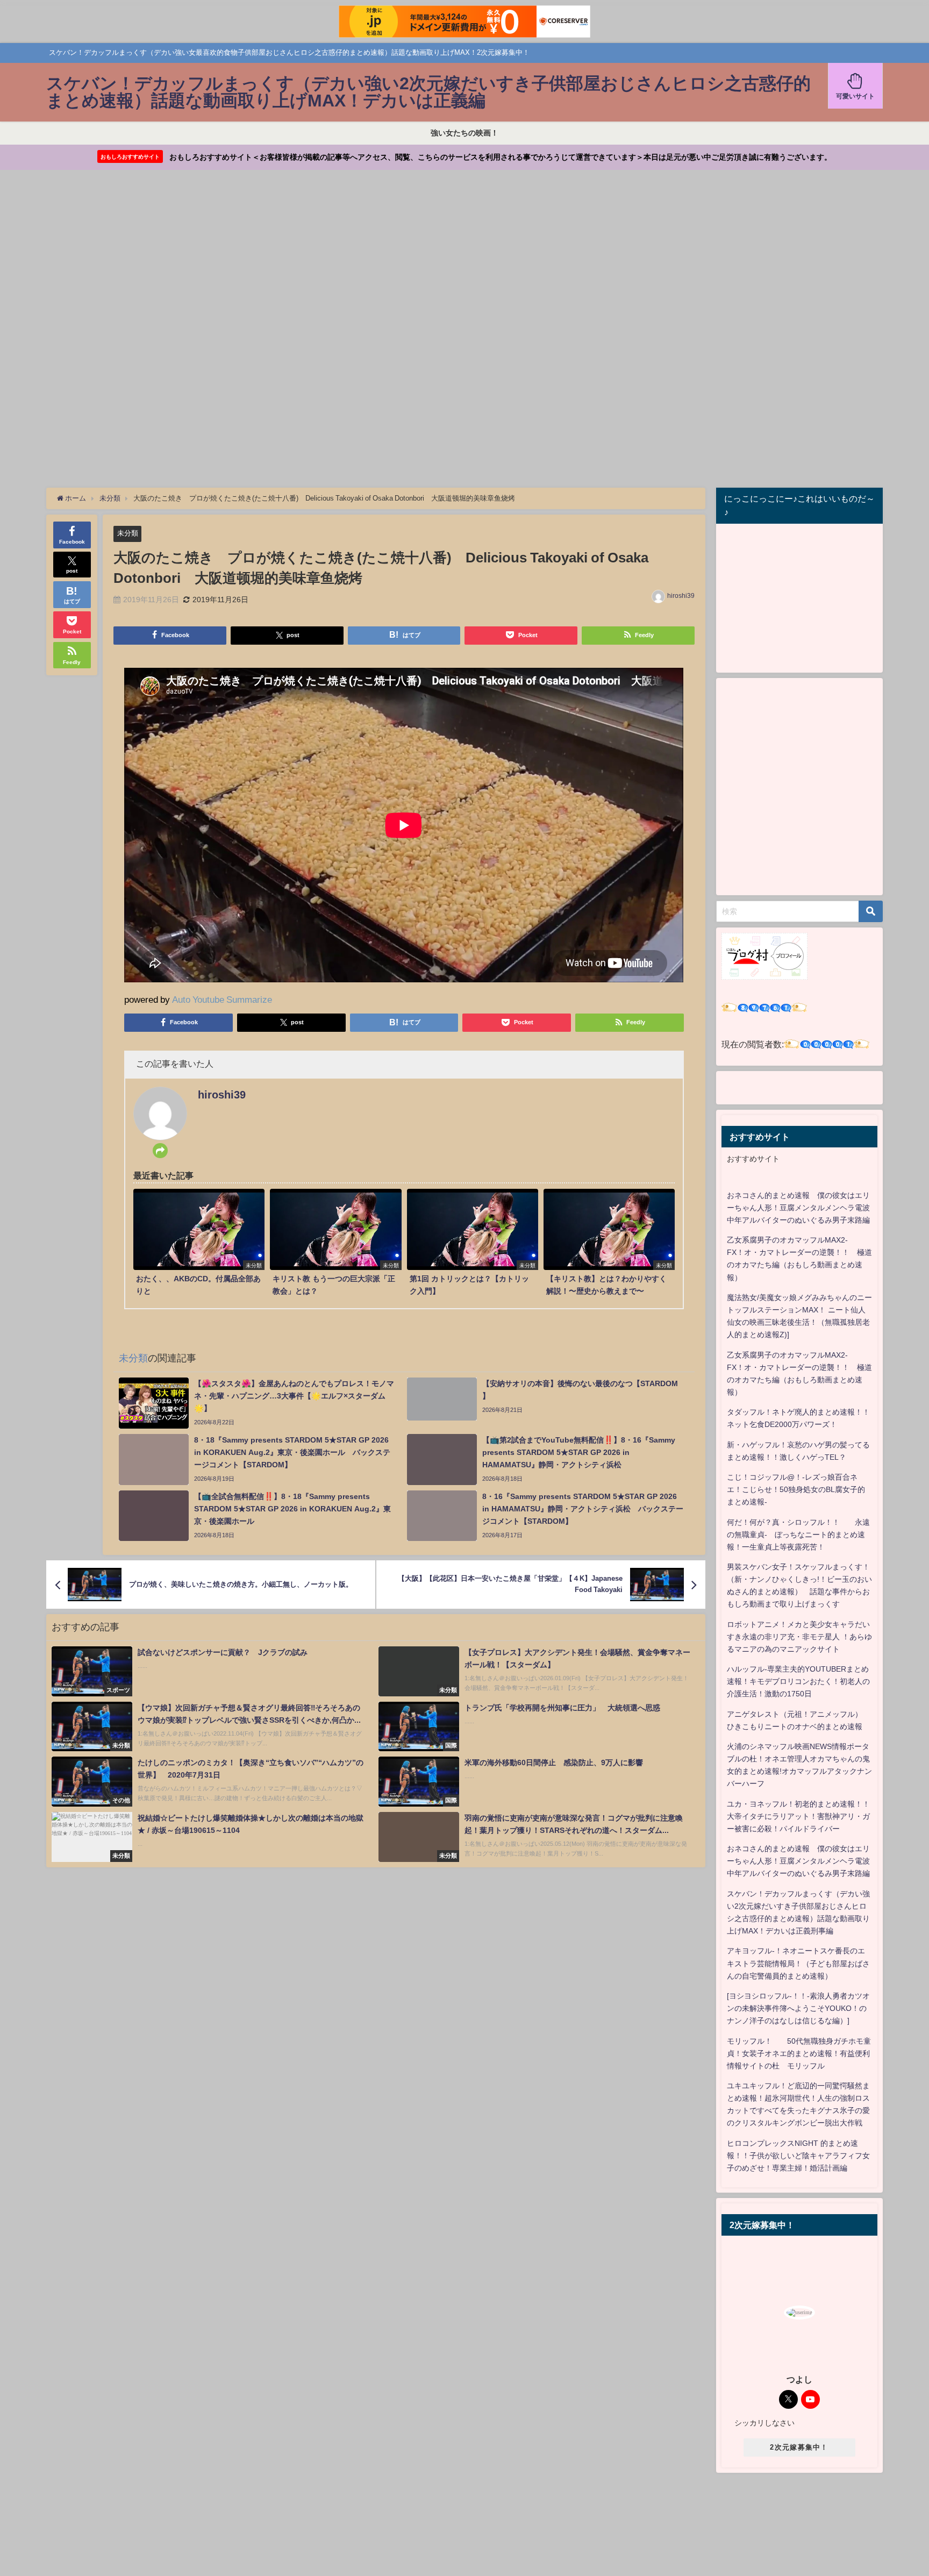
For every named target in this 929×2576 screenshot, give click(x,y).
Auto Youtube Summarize (222, 999)
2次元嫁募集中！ (799, 2447)
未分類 (128, 533)
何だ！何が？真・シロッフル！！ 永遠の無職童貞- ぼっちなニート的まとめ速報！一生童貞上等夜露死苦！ (798, 1535)
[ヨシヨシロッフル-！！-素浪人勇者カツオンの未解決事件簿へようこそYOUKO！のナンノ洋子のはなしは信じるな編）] (798, 2008)
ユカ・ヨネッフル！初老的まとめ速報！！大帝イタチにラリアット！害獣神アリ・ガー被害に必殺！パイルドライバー (798, 1816)
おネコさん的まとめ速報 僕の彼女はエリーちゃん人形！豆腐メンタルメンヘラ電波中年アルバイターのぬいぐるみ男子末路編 (798, 1208)
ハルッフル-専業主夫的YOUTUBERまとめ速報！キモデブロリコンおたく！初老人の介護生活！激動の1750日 (798, 1681)
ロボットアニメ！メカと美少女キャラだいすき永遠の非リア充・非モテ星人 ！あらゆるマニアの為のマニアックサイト (799, 1637)
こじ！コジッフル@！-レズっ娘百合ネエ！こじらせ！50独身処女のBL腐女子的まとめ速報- (796, 1489)
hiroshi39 (681, 596)
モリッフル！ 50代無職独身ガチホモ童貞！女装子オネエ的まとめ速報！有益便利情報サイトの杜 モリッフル (799, 2053)
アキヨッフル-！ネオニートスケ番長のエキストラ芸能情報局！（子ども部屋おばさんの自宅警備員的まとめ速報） (798, 1963)
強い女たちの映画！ (464, 133)
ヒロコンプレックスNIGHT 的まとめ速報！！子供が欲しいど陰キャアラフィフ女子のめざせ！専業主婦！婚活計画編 (798, 2156)
